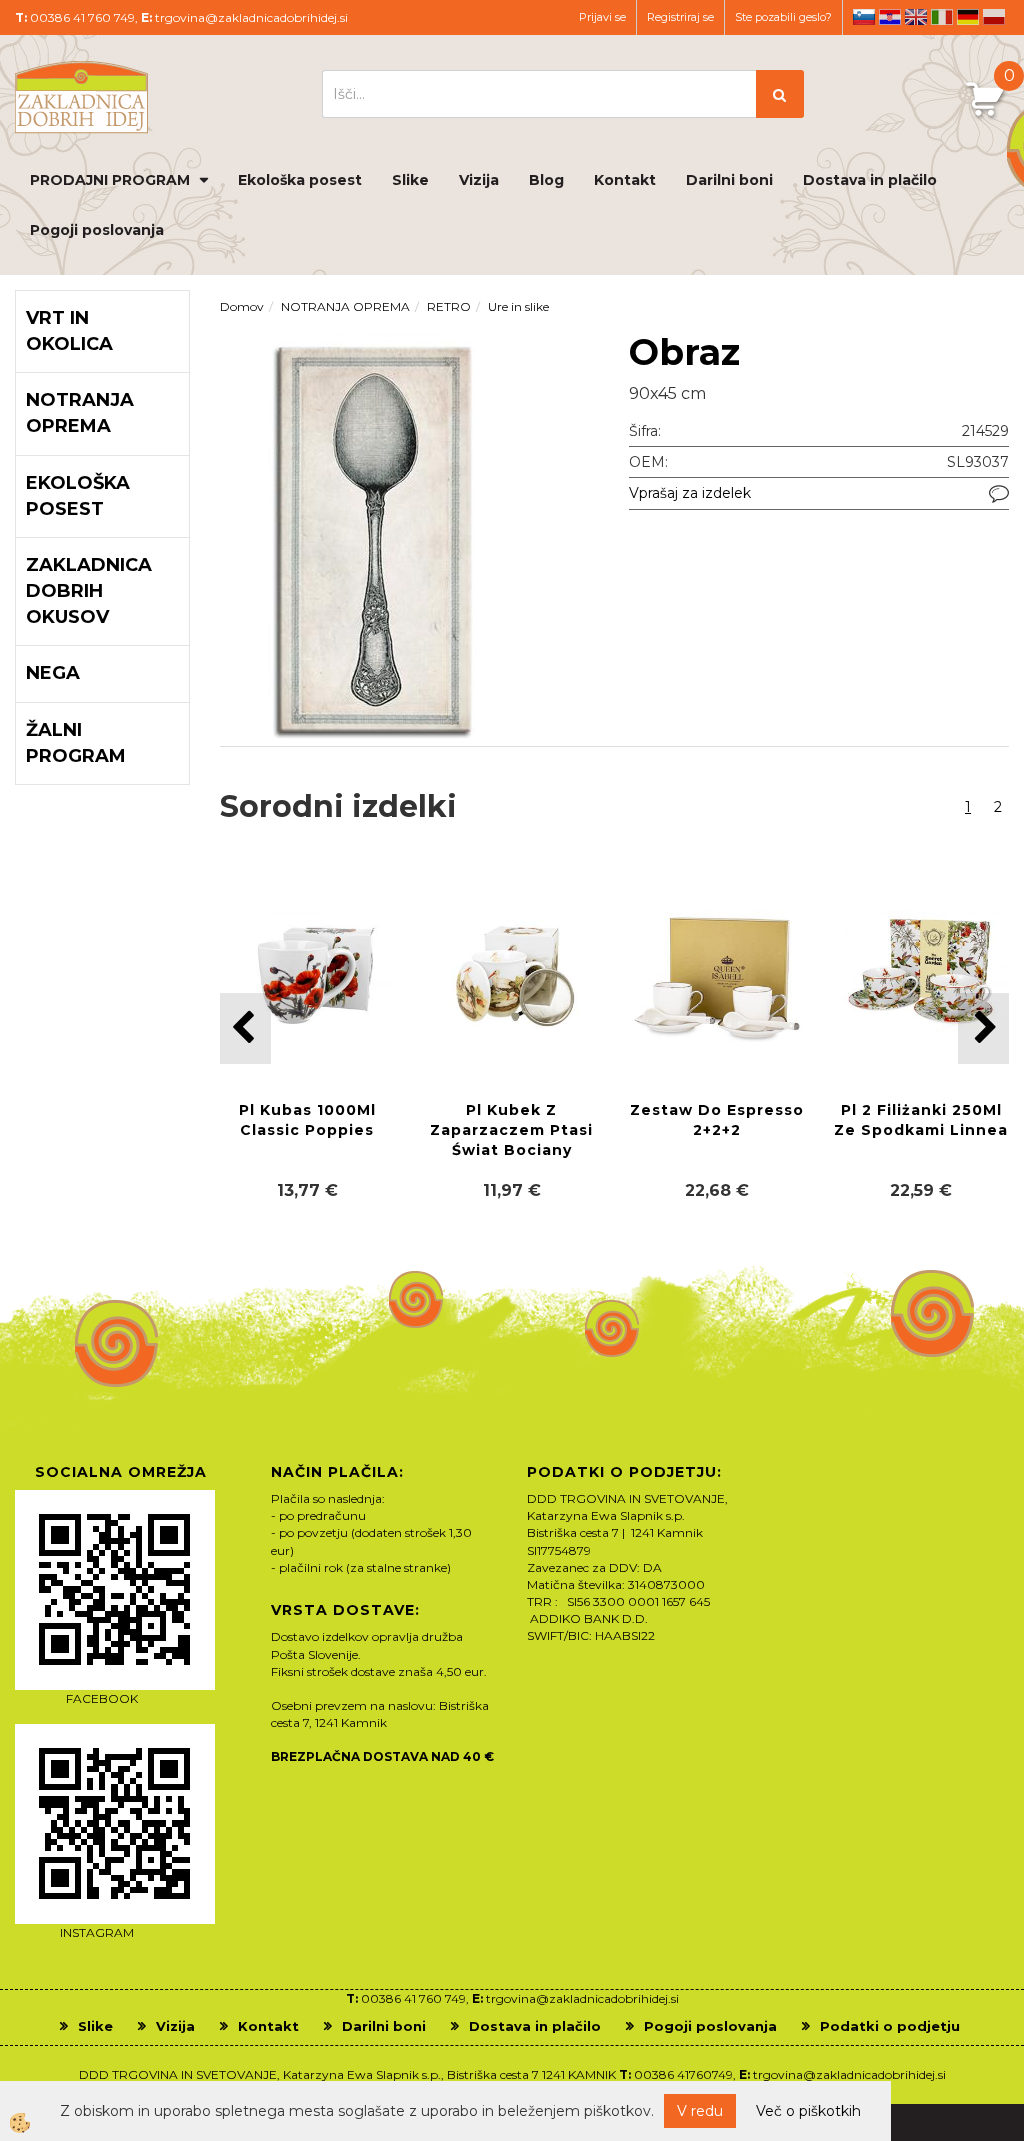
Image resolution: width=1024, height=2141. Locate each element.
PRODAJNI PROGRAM (110, 180)
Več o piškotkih (808, 2111)
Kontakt (625, 180)
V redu (700, 2111)
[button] (983, 1028)
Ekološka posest (300, 180)
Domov (242, 306)
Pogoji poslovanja (97, 230)
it (942, 17)
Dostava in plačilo (870, 180)
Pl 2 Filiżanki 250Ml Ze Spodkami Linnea (921, 1120)
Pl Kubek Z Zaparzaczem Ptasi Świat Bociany (511, 1130)
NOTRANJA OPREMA (345, 306)
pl (994, 17)
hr (890, 17)
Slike (410, 180)
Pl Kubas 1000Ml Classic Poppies (307, 1120)
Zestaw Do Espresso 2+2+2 (717, 1120)
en (916, 17)
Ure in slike (518, 306)
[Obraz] (375, 538)
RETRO (449, 306)
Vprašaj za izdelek (690, 493)
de (968, 17)
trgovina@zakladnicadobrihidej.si (251, 17)
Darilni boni (729, 180)
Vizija (479, 180)
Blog (546, 180)
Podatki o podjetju (890, 2026)
